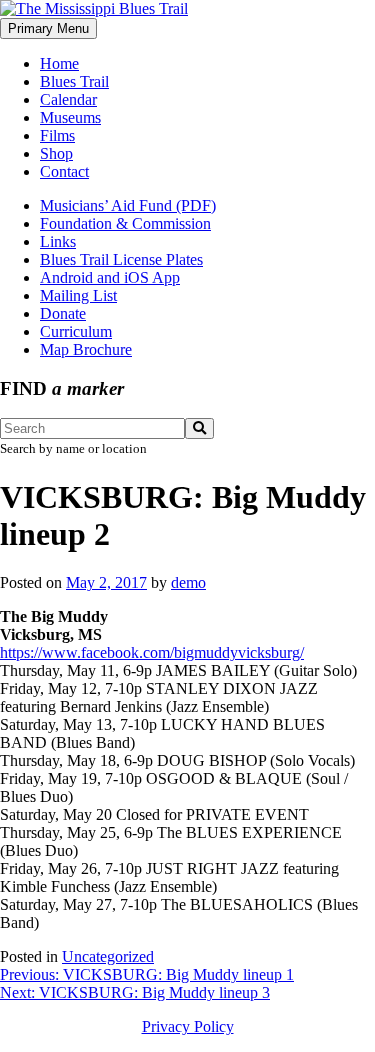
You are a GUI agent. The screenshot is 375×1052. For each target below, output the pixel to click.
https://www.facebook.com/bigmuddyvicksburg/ (152, 652)
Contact (64, 171)
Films (57, 135)
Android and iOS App (110, 277)
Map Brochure (86, 349)
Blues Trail (74, 81)
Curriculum (76, 331)
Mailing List (78, 295)
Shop (56, 153)
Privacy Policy (188, 1026)
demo (188, 582)
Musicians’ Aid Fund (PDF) (128, 205)
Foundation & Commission (125, 223)
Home (59, 63)
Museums (70, 117)
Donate (63, 313)
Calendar (68, 99)
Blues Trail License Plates (121, 259)
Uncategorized (108, 956)
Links (58, 241)
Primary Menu (48, 28)
